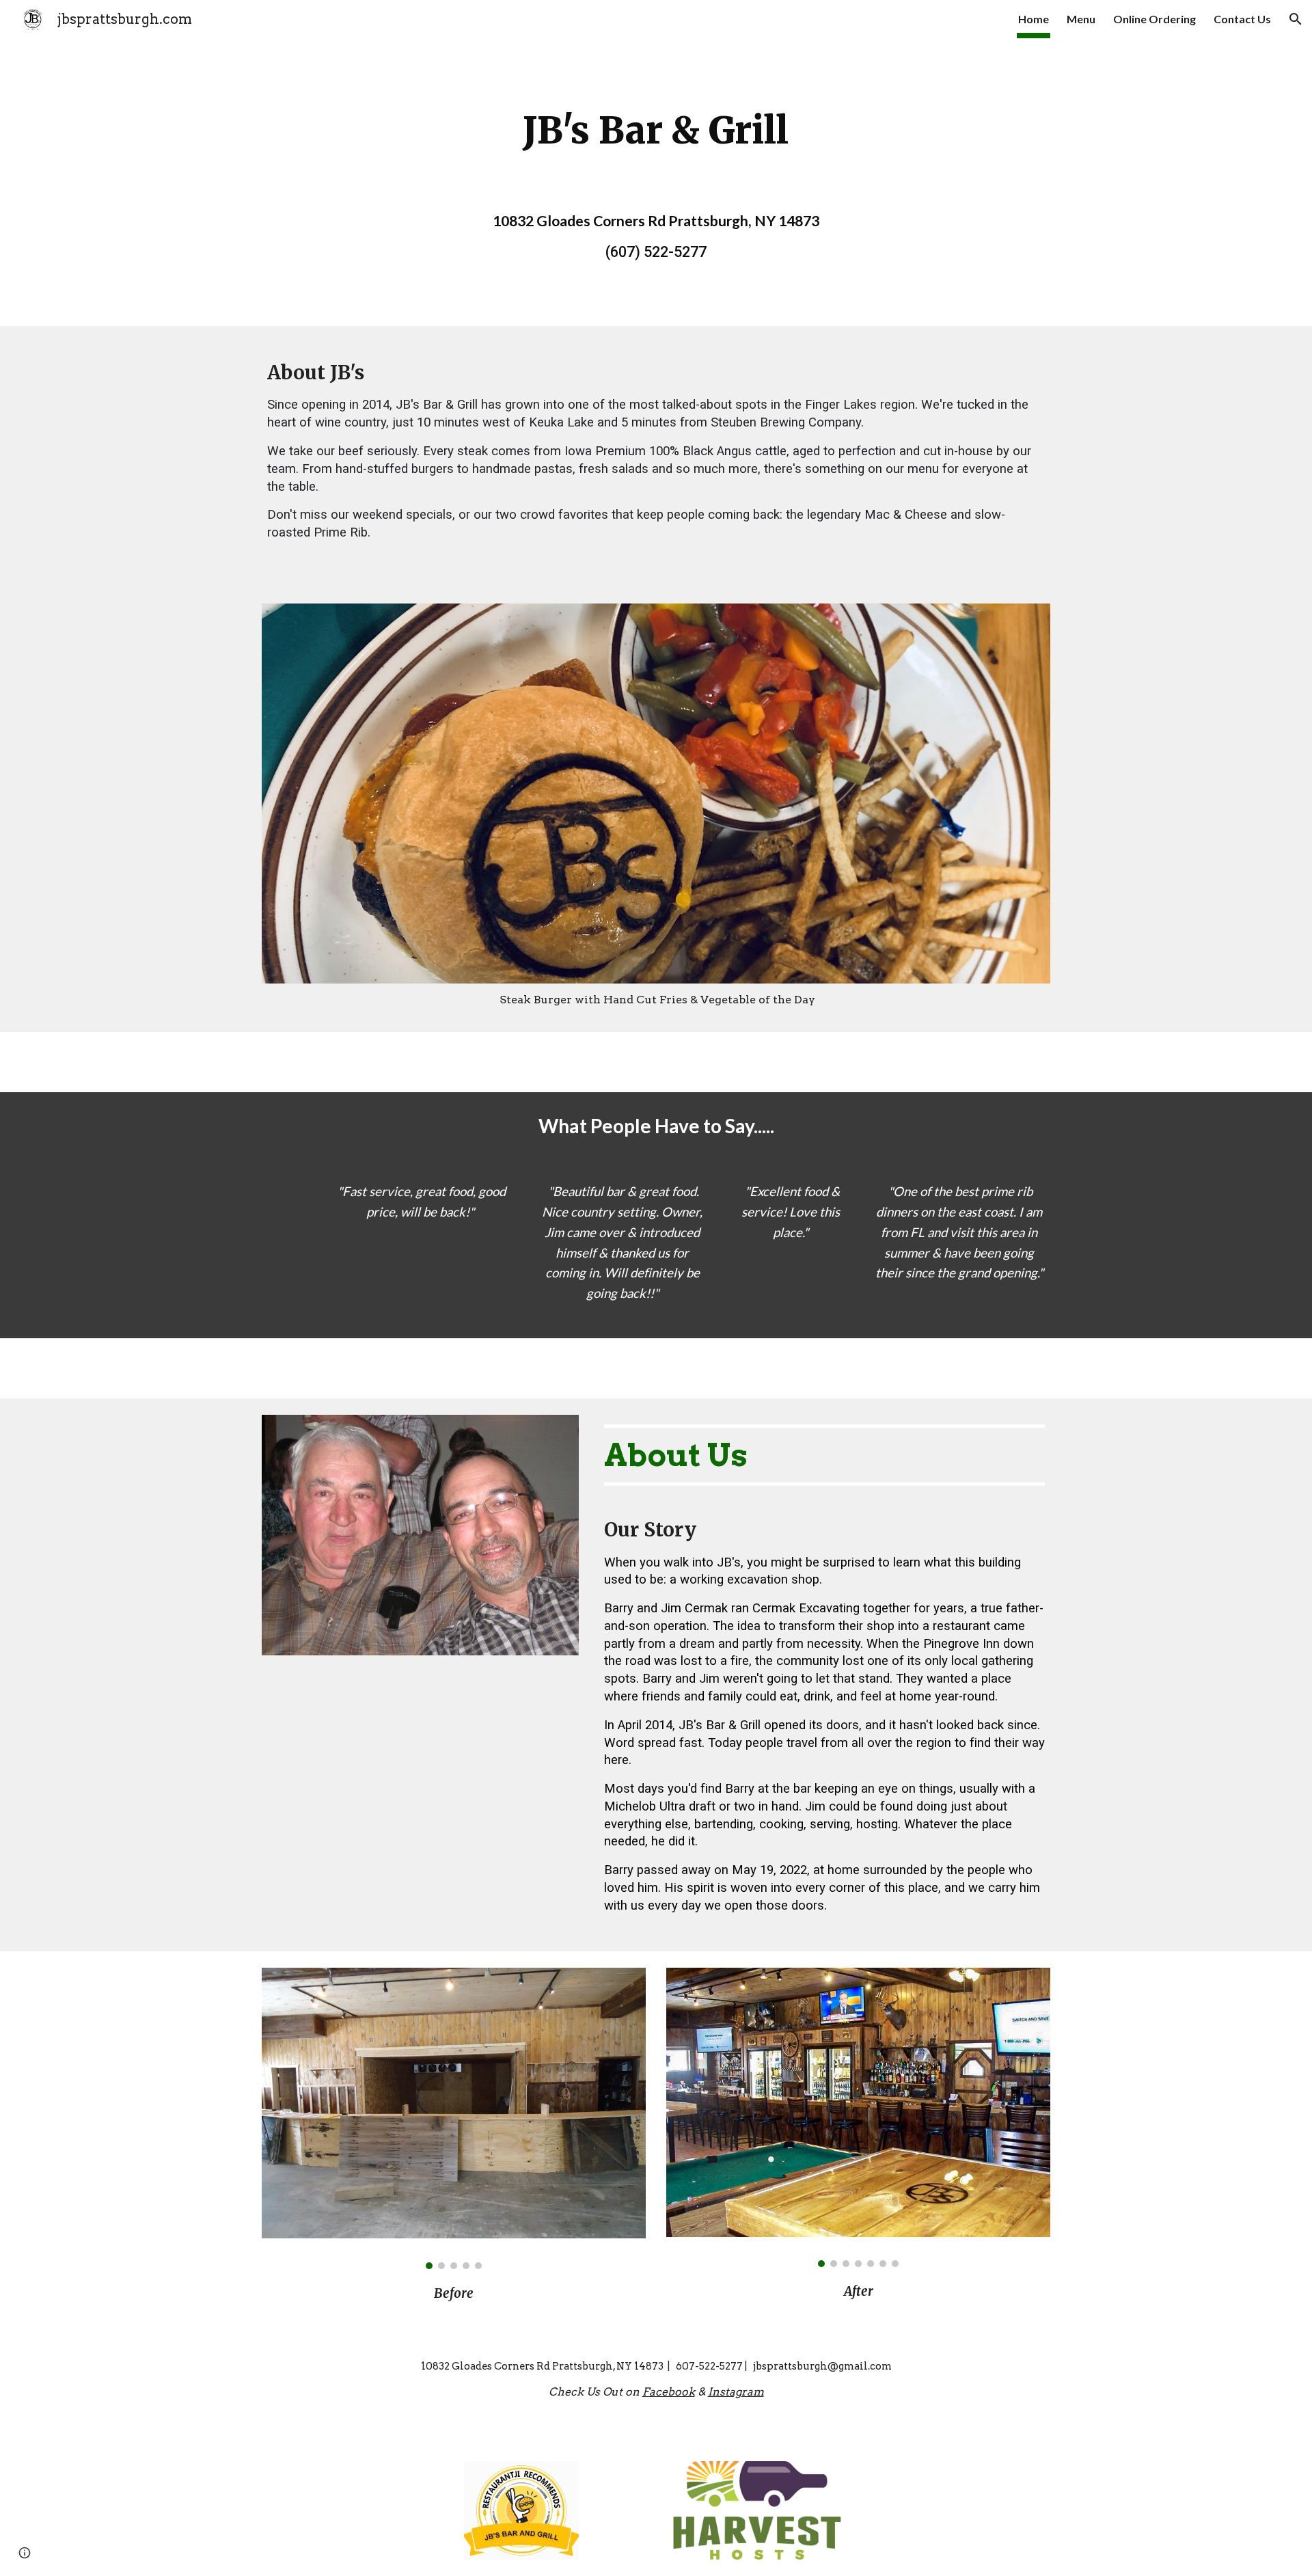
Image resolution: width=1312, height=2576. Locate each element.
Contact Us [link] (1242, 19)
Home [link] (1034, 19)
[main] (656, 131)
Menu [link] (1081, 19)
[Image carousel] (454, 2118)
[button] (1296, 19)
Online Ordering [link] (1154, 19)
